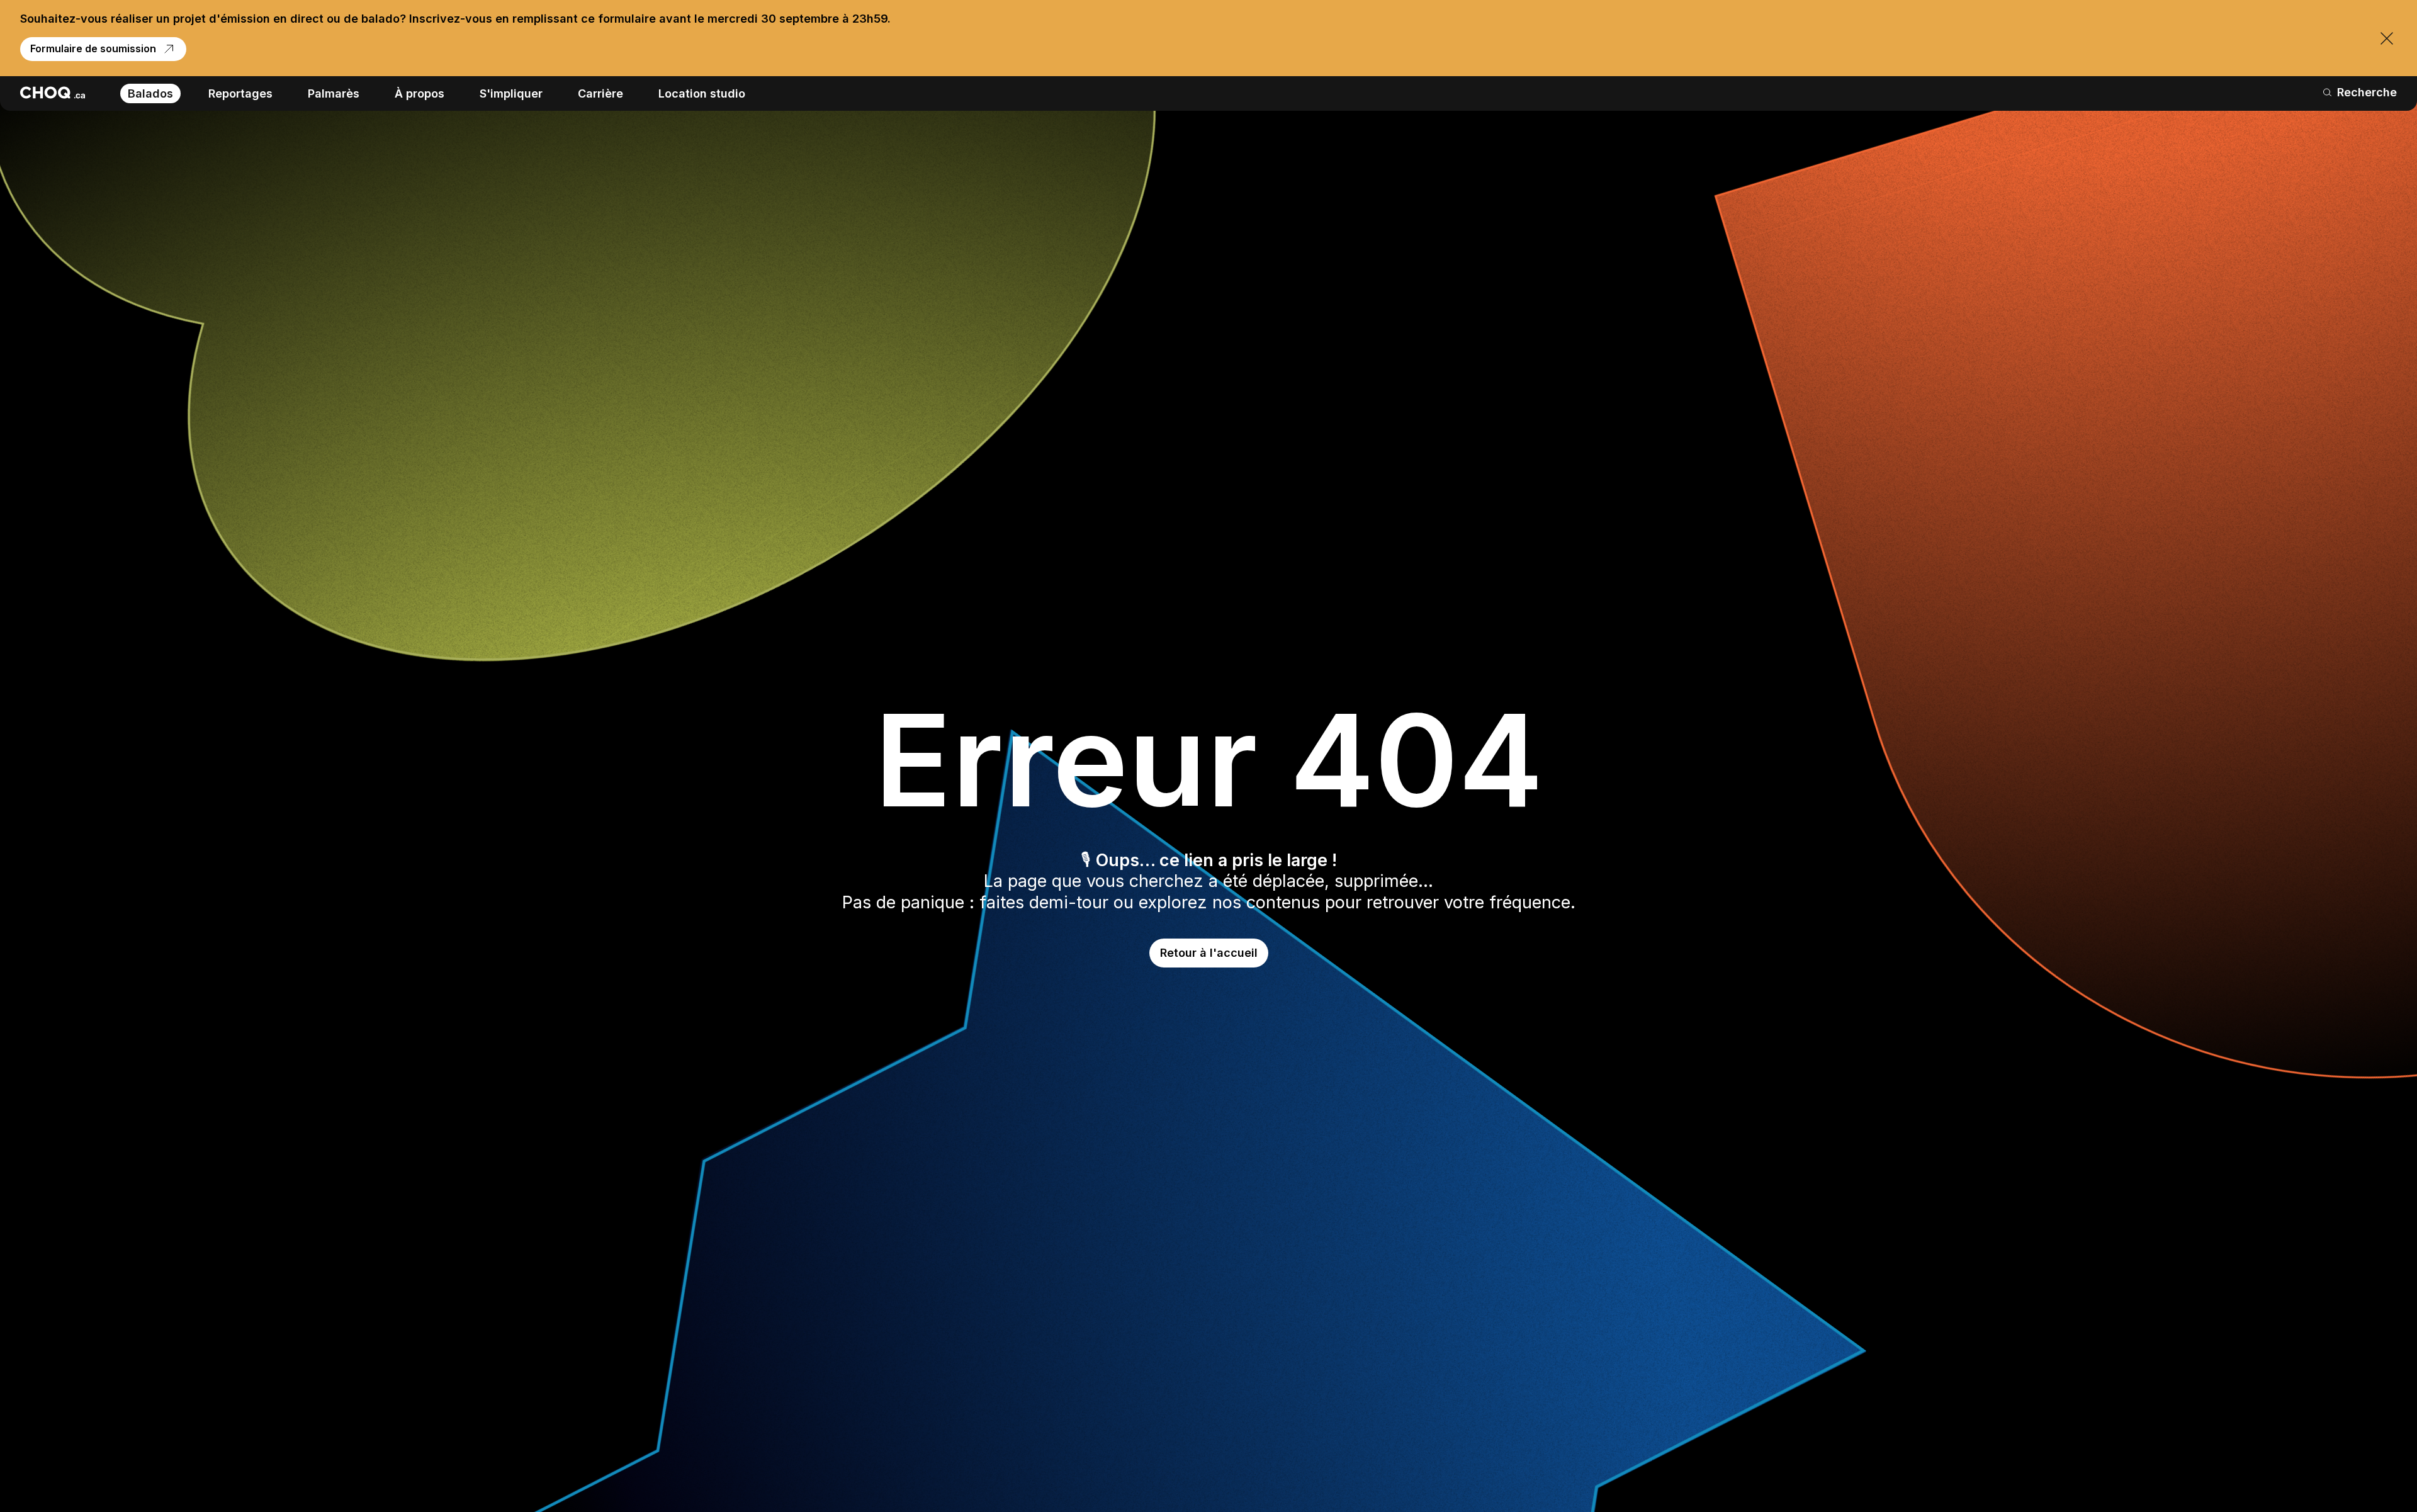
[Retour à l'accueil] (53, 93)
